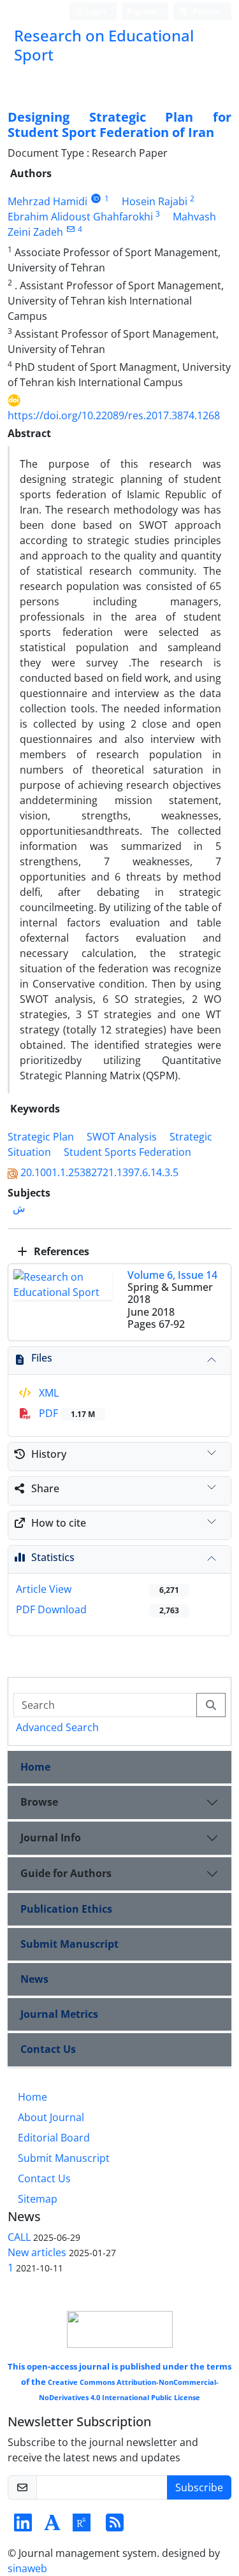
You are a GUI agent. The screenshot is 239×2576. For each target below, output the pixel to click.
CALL (19, 2237)
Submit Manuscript (69, 1944)
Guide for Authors (66, 1873)
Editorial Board (54, 2138)
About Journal (51, 2117)
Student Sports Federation (127, 1152)
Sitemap (38, 2199)
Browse (39, 1802)
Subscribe (199, 2487)
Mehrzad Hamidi (47, 201)
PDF (66, 1413)
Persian (206, 11)
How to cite (59, 1523)
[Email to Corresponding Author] (70, 229)
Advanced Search (57, 1727)
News (34, 1979)
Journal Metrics (59, 2014)
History (49, 1454)
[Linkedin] (23, 2526)
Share (45, 1488)
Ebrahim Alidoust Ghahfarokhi (80, 217)
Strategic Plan (41, 1137)
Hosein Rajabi (155, 201)
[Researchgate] (82, 2526)
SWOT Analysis (122, 1137)
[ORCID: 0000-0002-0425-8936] (96, 198)
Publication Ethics (66, 1909)
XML (47, 1393)
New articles (37, 2252)
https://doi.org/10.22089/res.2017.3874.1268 (114, 415)
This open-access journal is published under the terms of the (119, 2381)
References (60, 1251)
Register (142, 11)
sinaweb (27, 2568)
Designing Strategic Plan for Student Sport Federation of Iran (119, 125)
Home (35, 1767)
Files (42, 1358)
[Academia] (52, 2526)
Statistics (53, 1557)
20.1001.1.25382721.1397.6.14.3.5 (99, 1172)
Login (95, 11)
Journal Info (51, 1838)
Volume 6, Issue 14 (172, 1275)
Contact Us (48, 2049)
